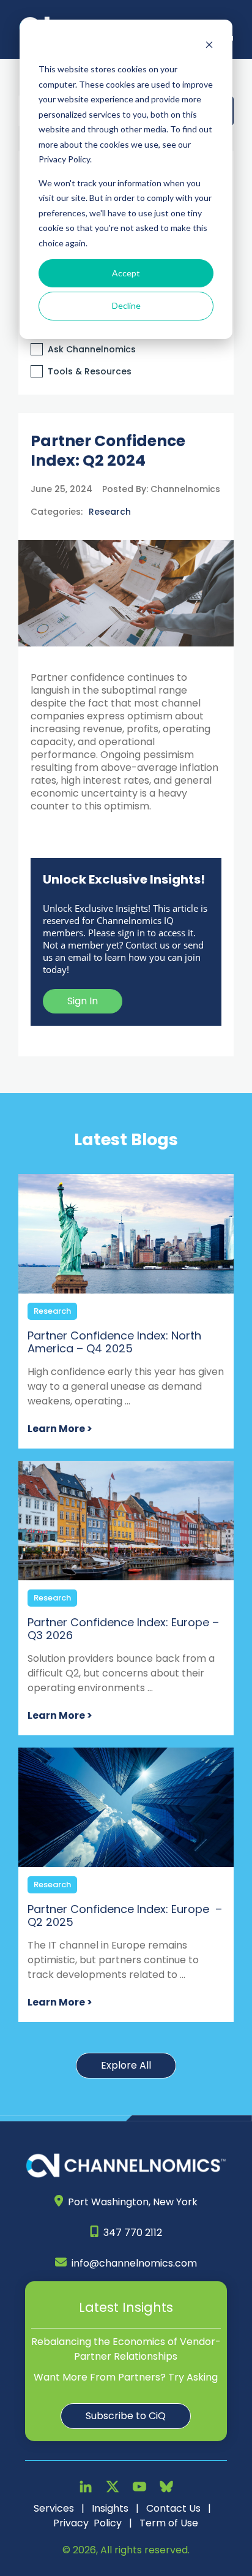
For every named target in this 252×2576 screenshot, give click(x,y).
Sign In (83, 1001)
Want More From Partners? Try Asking (126, 2377)
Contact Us (173, 2508)
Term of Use (169, 2523)
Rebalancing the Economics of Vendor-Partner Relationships (126, 2349)
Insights (110, 2508)
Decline (126, 305)
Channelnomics (184, 489)
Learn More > (60, 1429)
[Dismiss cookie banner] (209, 46)
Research (110, 512)
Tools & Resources (90, 371)
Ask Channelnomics (92, 349)
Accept (126, 273)
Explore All (126, 2065)
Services (54, 2508)
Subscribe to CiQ (126, 2416)
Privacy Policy (87, 2523)
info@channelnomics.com (134, 2263)
